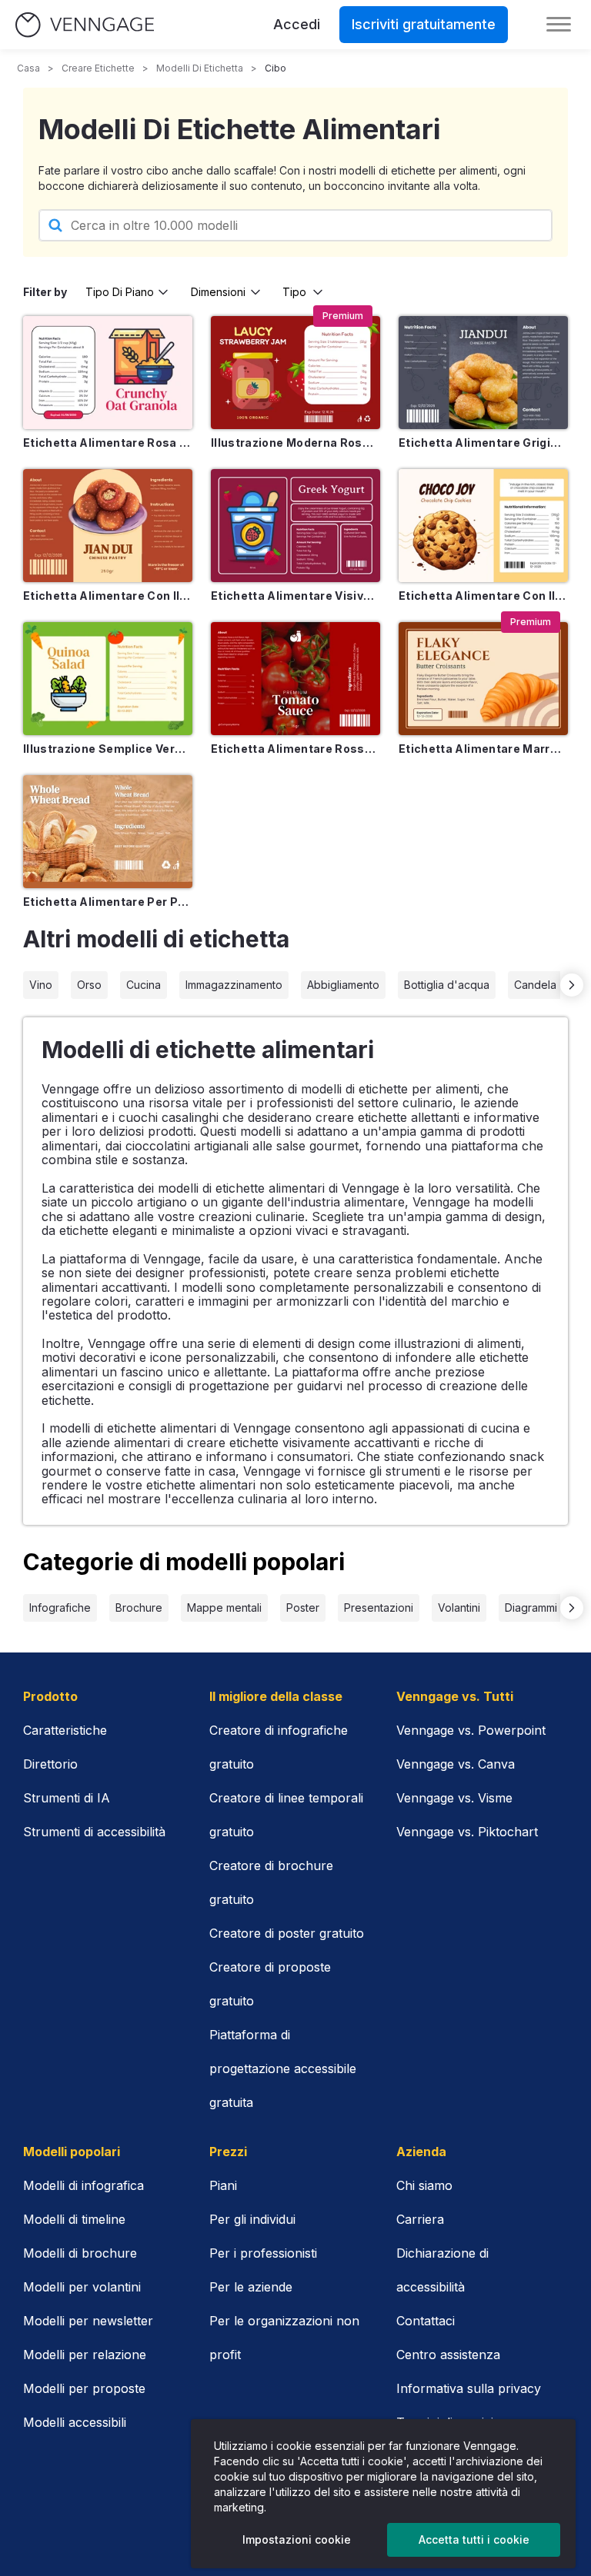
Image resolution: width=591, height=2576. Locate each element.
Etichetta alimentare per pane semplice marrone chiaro (108, 902)
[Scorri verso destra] (572, 985)
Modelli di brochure (80, 2253)
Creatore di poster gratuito (287, 1933)
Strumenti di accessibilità (94, 1832)
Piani (223, 2185)
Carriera (420, 2219)
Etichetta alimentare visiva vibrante (295, 596)
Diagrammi (531, 1608)
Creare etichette (98, 68)
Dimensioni (218, 292)
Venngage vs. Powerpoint (471, 1730)
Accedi (297, 24)
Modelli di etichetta (200, 68)
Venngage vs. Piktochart (467, 1832)
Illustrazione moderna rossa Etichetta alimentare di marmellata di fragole (295, 443)
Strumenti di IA (67, 1798)
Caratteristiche (65, 1730)
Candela (535, 985)
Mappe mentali (224, 1608)
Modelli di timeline (74, 2219)
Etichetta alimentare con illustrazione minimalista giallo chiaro (483, 596)
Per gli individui (252, 2219)
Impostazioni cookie (297, 2539)
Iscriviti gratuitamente (424, 24)
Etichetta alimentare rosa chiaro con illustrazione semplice (108, 443)
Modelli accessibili (75, 2422)
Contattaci (426, 2321)
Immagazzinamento (234, 985)
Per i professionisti (263, 2253)
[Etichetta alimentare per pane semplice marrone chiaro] (108, 832)
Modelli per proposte (84, 2388)
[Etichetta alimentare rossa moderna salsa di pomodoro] (295, 679)
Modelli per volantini (82, 2287)
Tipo (294, 292)
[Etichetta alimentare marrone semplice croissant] (483, 679)
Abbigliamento (343, 985)
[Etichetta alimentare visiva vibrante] (295, 526)
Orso (89, 985)
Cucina (144, 985)
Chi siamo (424, 2185)
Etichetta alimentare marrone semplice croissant (483, 749)
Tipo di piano (120, 292)
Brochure (139, 1608)
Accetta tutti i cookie (474, 2539)
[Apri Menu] (559, 25)
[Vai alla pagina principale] (85, 25)
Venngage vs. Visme (454, 1798)
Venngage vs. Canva (456, 1764)
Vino (41, 985)
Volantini (459, 1608)
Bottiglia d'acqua (447, 985)
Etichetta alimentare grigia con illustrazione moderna (483, 443)
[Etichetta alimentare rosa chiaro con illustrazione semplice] (108, 373)
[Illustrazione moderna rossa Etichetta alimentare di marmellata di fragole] (295, 373)
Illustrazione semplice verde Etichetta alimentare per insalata (108, 749)
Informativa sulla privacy (469, 2388)
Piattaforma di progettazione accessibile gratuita (283, 2068)
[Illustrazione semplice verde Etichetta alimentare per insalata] (108, 679)
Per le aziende (251, 2287)
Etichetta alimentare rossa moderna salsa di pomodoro (295, 749)
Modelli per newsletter (88, 2321)
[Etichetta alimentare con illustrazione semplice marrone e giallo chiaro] (108, 526)
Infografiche (60, 1608)
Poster (303, 1608)
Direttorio (50, 1764)
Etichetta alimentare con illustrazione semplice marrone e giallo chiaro (108, 596)
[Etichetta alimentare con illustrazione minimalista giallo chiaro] (483, 526)
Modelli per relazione (85, 2355)
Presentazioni (379, 1608)
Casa (28, 68)
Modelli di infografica (83, 2185)
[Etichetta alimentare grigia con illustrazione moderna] (483, 373)
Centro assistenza (448, 2355)
